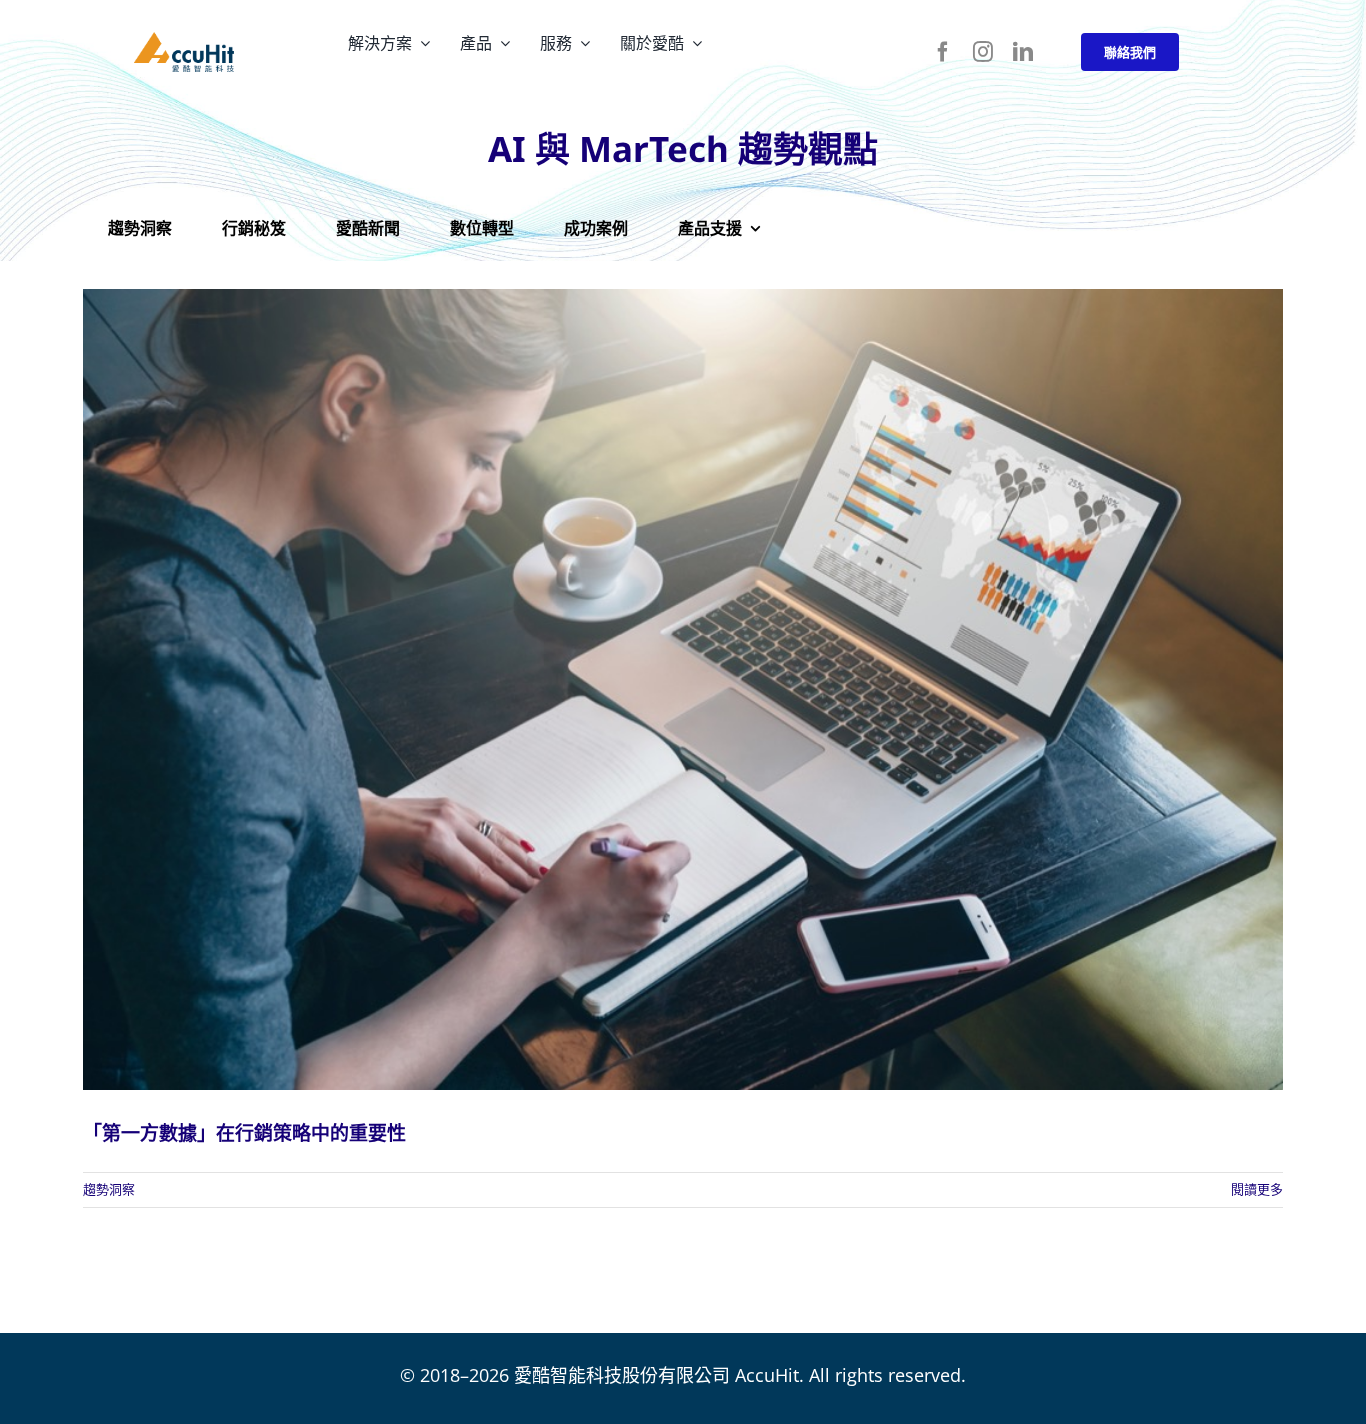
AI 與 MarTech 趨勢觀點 (683, 148)
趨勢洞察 (109, 1189)
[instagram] (983, 52)
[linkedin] (1023, 52)
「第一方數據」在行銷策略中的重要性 (244, 1133)
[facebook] (943, 52)
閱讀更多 (1257, 1189)
